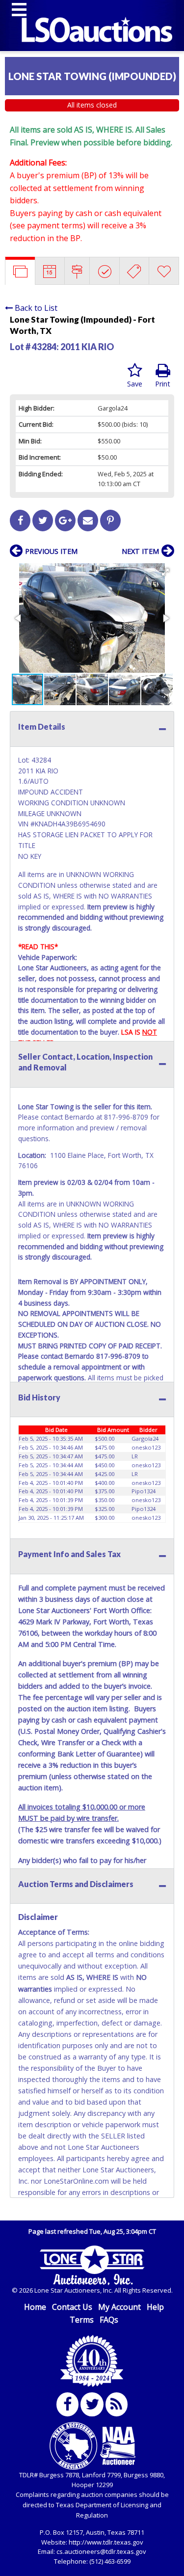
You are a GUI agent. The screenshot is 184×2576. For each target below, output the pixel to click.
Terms (82, 2320)
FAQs (109, 2320)
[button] (165, 572)
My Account (119, 2307)
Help (155, 2307)
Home (35, 2307)
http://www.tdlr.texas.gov (106, 2542)
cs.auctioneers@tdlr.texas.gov (101, 2551)
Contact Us (72, 2307)
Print (163, 384)
